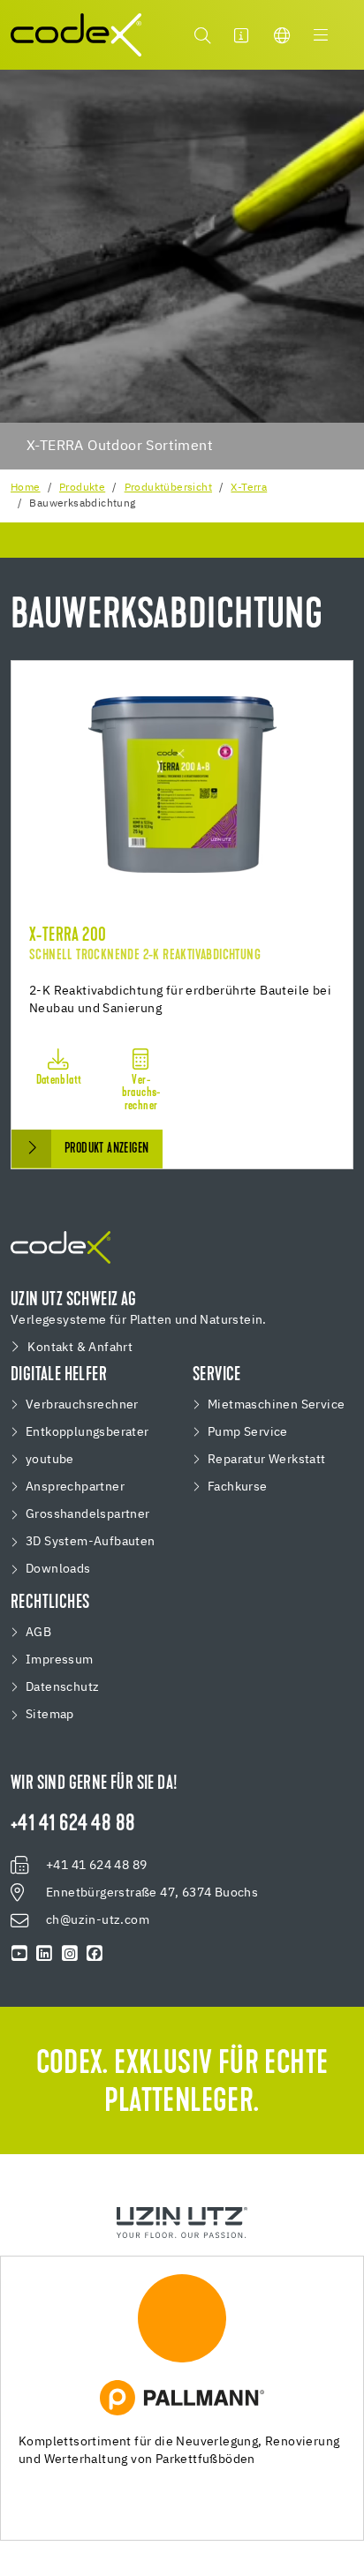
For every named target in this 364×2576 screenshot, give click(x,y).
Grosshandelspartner (88, 1514)
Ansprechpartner (75, 1487)
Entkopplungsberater (87, 1432)
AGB (38, 1633)
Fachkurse (238, 1487)
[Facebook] (95, 1954)
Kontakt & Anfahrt (80, 1348)
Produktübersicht (168, 488)
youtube (50, 1460)
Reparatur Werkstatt (267, 1460)
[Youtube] (19, 1954)
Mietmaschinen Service (276, 1405)
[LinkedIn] (44, 1954)
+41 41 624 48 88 (73, 1825)
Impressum (60, 1660)
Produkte (82, 488)
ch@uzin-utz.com (98, 1920)
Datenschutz (62, 1687)
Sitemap (50, 1715)
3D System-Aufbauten (91, 1542)
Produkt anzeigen (106, 1149)
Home (26, 488)
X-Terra (249, 488)
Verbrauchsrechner (82, 1405)
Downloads (58, 1569)
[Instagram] (70, 1954)
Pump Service (248, 1432)
